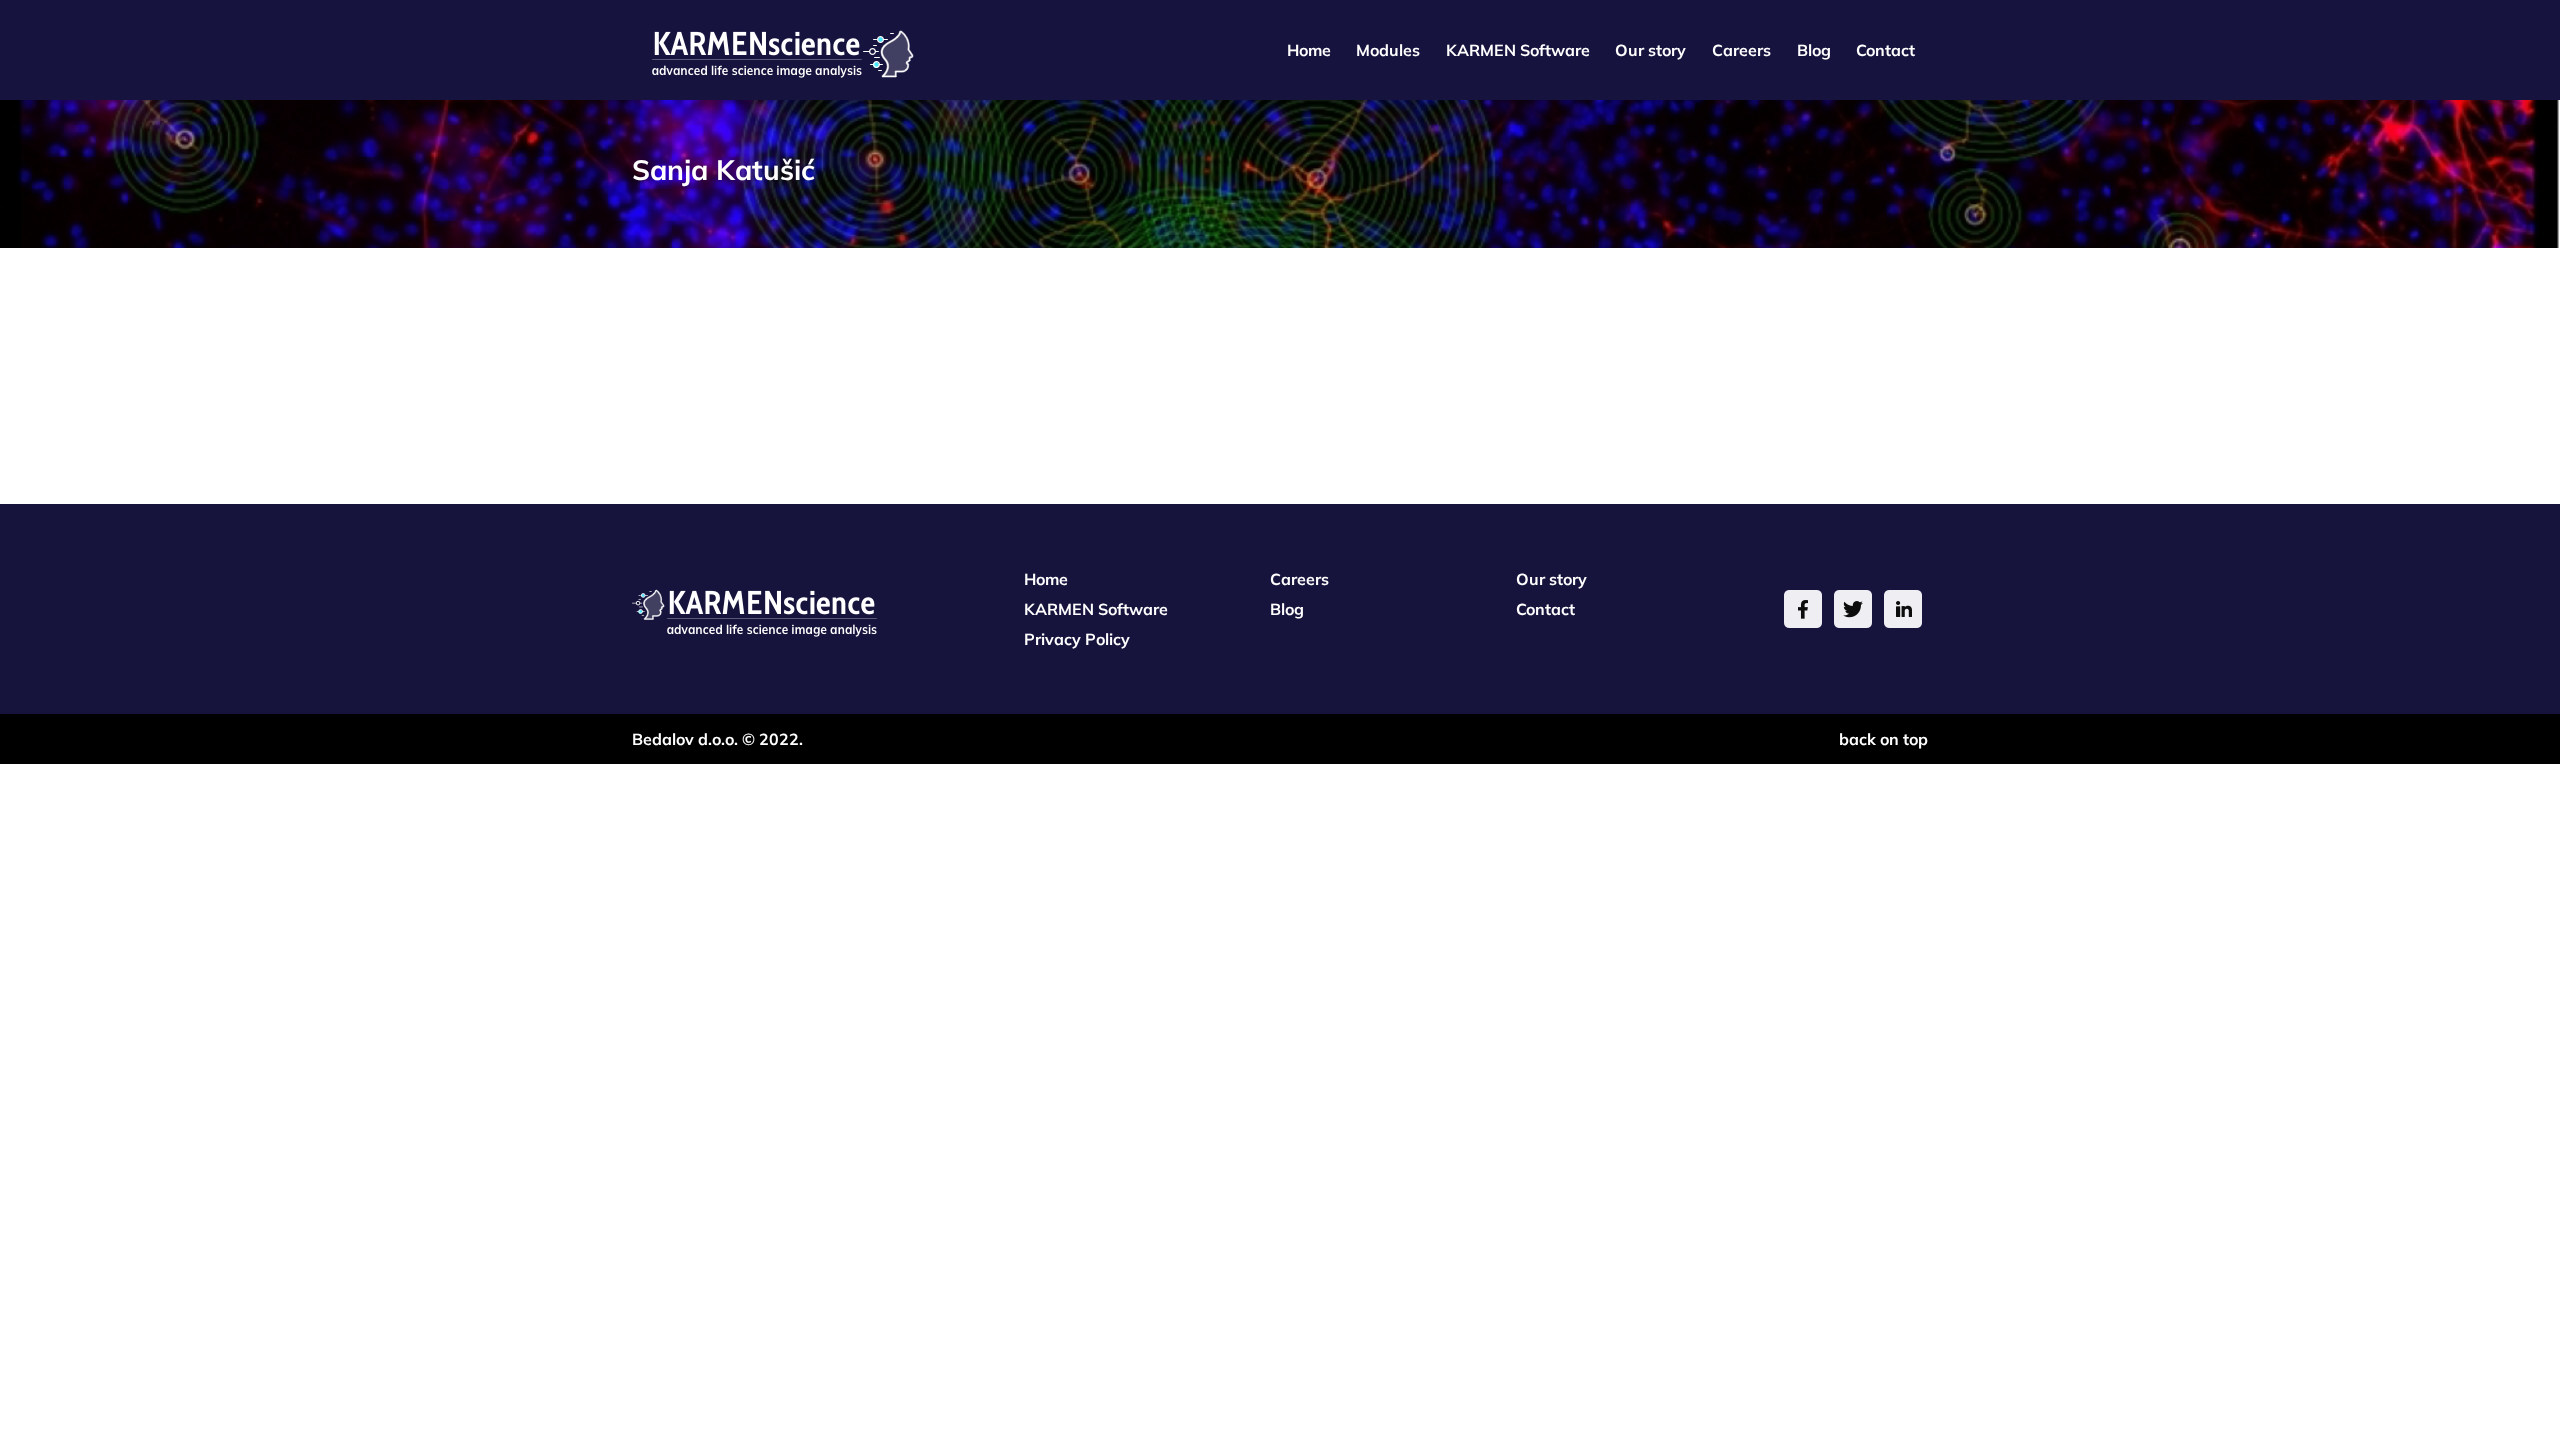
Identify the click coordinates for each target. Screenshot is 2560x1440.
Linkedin (1903, 609)
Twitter (1853, 609)
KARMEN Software (1518, 50)
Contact (1885, 50)
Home (1309, 50)
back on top (1883, 739)
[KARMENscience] (773, 48)
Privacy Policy (1077, 639)
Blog (1814, 50)
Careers (1741, 50)
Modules (1388, 50)
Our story (1650, 50)
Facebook (1803, 609)
